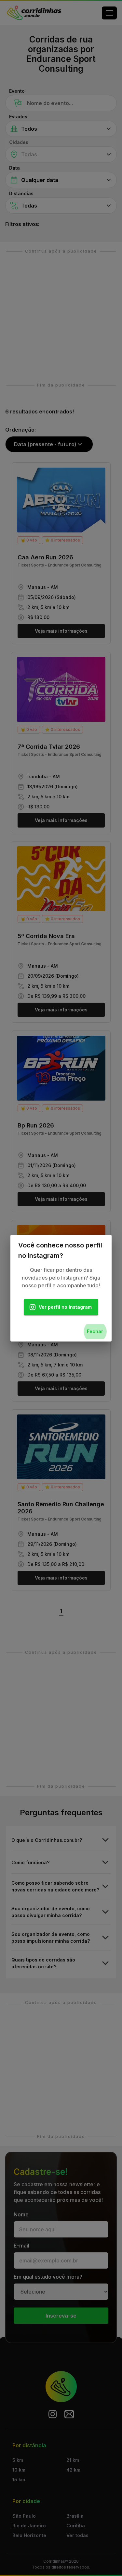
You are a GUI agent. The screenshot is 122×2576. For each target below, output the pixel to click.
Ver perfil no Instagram (65, 1307)
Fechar (95, 1331)
